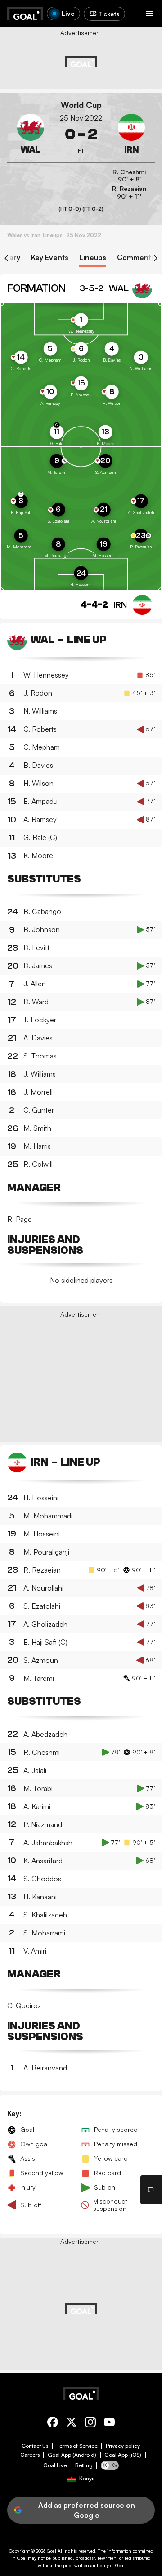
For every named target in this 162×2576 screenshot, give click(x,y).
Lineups (93, 258)
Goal (52, 2551)
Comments (136, 258)
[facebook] (53, 2424)
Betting (84, 2465)
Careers (30, 2455)
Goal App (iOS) (123, 2455)
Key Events (50, 258)
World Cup (81, 105)
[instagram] (90, 2424)
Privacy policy (123, 2446)
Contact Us (35, 2446)
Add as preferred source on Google (87, 2510)
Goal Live (55, 2465)
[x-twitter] (72, 2424)
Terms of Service (77, 2446)
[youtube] (109, 2424)
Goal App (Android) (72, 2455)
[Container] (31, 135)
